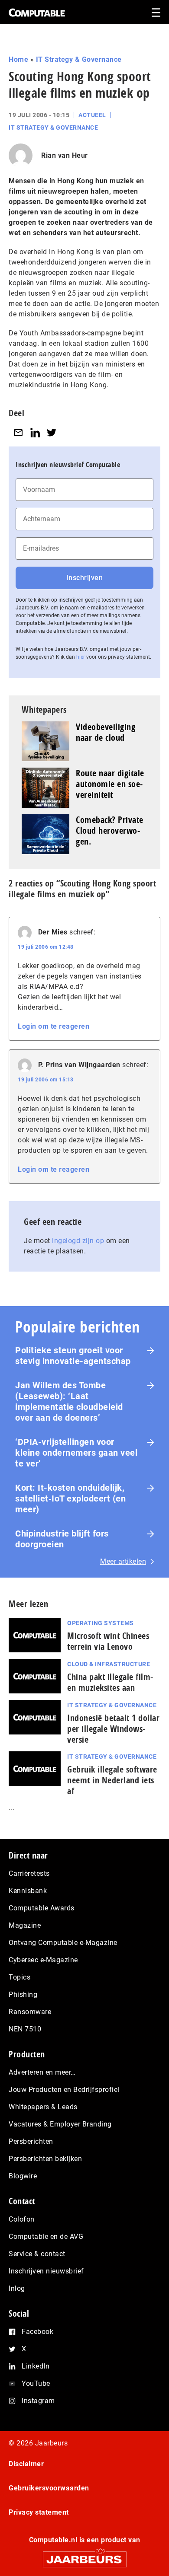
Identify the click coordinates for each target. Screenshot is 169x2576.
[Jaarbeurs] (84, 2555)
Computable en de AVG (46, 2236)
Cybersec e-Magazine (43, 1960)
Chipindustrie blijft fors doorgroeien (62, 1539)
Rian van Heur (65, 155)
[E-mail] (18, 432)
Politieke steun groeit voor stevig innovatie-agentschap (73, 1356)
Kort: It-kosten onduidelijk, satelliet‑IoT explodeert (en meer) (70, 1498)
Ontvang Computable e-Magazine (63, 1943)
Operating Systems (101, 1623)
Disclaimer (26, 2464)
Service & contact (37, 2254)
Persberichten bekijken (45, 2159)
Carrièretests (29, 1873)
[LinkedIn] (35, 432)
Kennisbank (28, 1891)
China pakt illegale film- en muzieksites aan (110, 1682)
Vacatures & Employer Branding (60, 2124)
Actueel (92, 115)
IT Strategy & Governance (79, 59)
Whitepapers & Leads (43, 2107)
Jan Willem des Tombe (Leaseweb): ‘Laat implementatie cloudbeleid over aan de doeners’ (69, 1401)
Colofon (22, 2219)
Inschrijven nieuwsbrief (46, 2271)
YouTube (36, 2383)
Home (18, 59)
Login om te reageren (54, 1026)
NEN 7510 (25, 2029)
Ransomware (30, 2012)
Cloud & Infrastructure (109, 1664)
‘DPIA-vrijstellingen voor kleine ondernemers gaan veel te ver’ (76, 1453)
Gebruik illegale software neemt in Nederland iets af (112, 1780)
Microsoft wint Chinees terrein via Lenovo (108, 1641)
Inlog (17, 2288)
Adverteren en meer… (42, 2072)
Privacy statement (39, 2512)
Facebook (37, 2332)
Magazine (25, 1925)
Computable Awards (42, 1908)
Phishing (23, 1994)
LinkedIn (36, 2366)
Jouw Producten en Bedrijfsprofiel (64, 2090)
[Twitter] (52, 432)
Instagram (38, 2401)
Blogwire (23, 2176)
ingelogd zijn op (78, 1241)
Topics (19, 1977)
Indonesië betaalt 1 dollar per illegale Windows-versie (113, 1729)
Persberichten (31, 2141)
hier (81, 657)
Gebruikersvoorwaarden (49, 2488)
